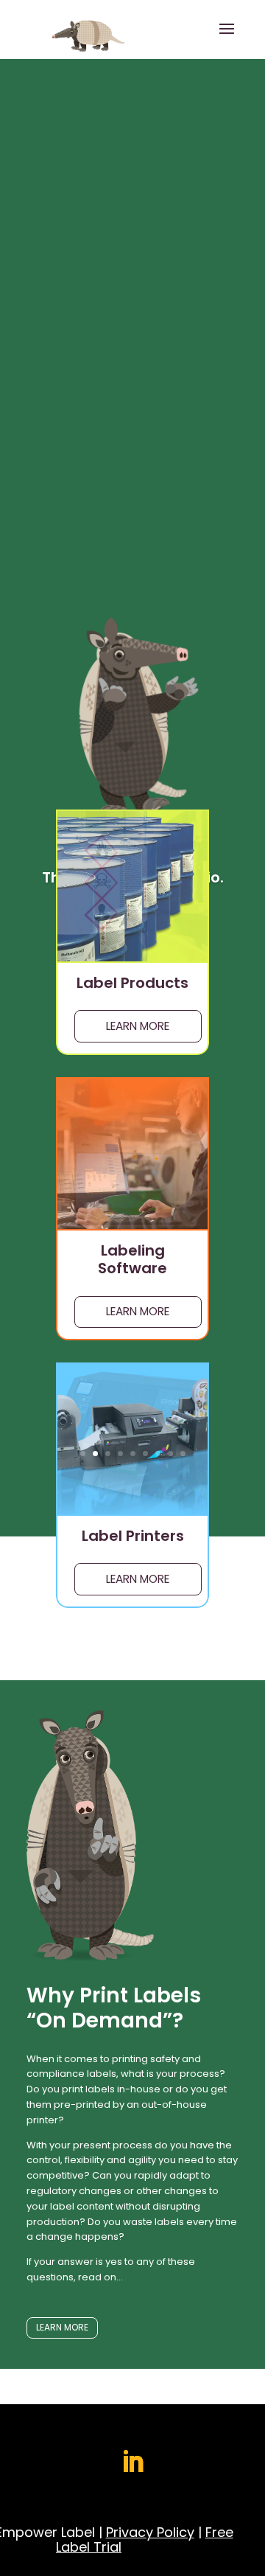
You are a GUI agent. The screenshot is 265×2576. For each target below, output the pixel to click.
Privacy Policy (150, 2532)
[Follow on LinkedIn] (132, 2462)
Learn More (138, 1026)
